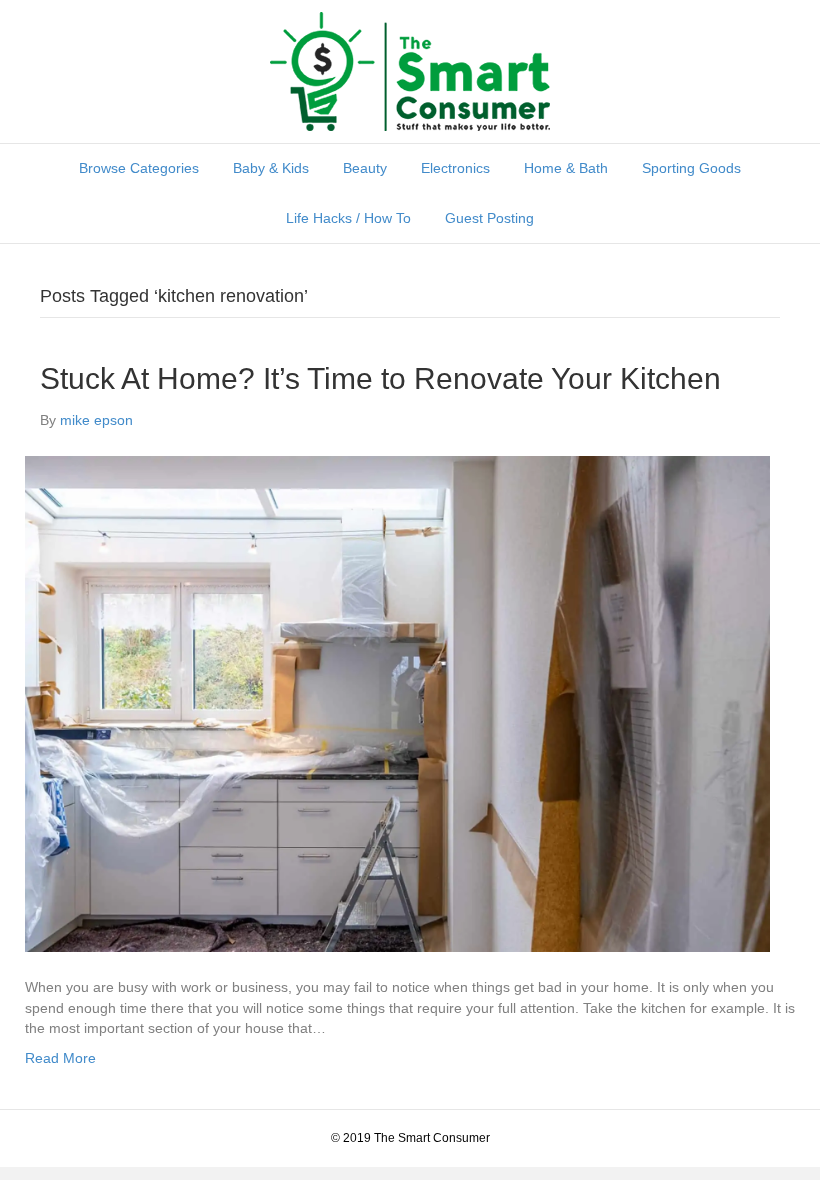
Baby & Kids (271, 168)
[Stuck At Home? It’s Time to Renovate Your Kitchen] (397, 703)
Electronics (455, 168)
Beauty (365, 168)
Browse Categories (139, 168)
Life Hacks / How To (348, 218)
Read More (60, 1058)
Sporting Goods (691, 168)
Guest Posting (489, 218)
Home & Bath (566, 168)
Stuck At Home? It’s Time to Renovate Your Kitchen (380, 378)
